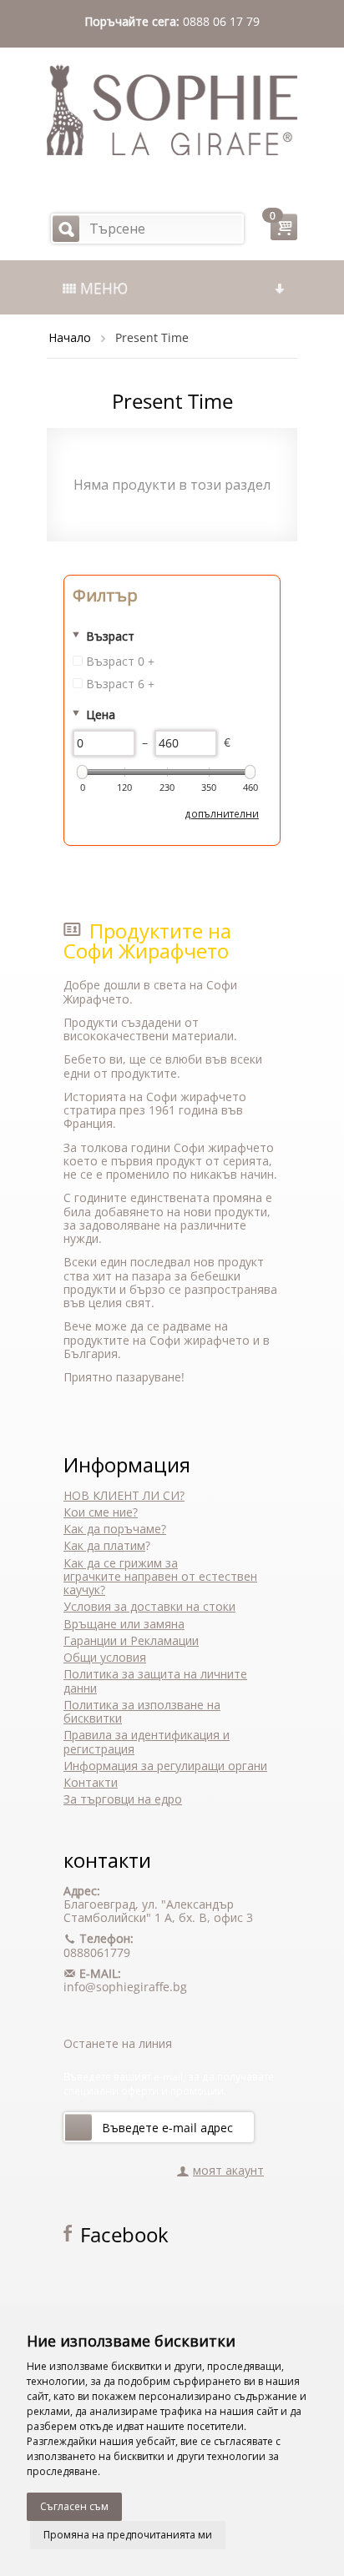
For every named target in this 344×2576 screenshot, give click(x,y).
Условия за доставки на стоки (149, 1606)
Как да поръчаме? (115, 1529)
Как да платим (104, 1545)
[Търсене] (66, 229)
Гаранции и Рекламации (131, 1640)
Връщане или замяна (124, 1624)
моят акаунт (228, 2170)
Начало (70, 337)
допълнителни (222, 813)
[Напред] (78, 2127)
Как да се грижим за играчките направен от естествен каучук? (160, 1577)
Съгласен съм (74, 2506)
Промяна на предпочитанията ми (128, 2535)
